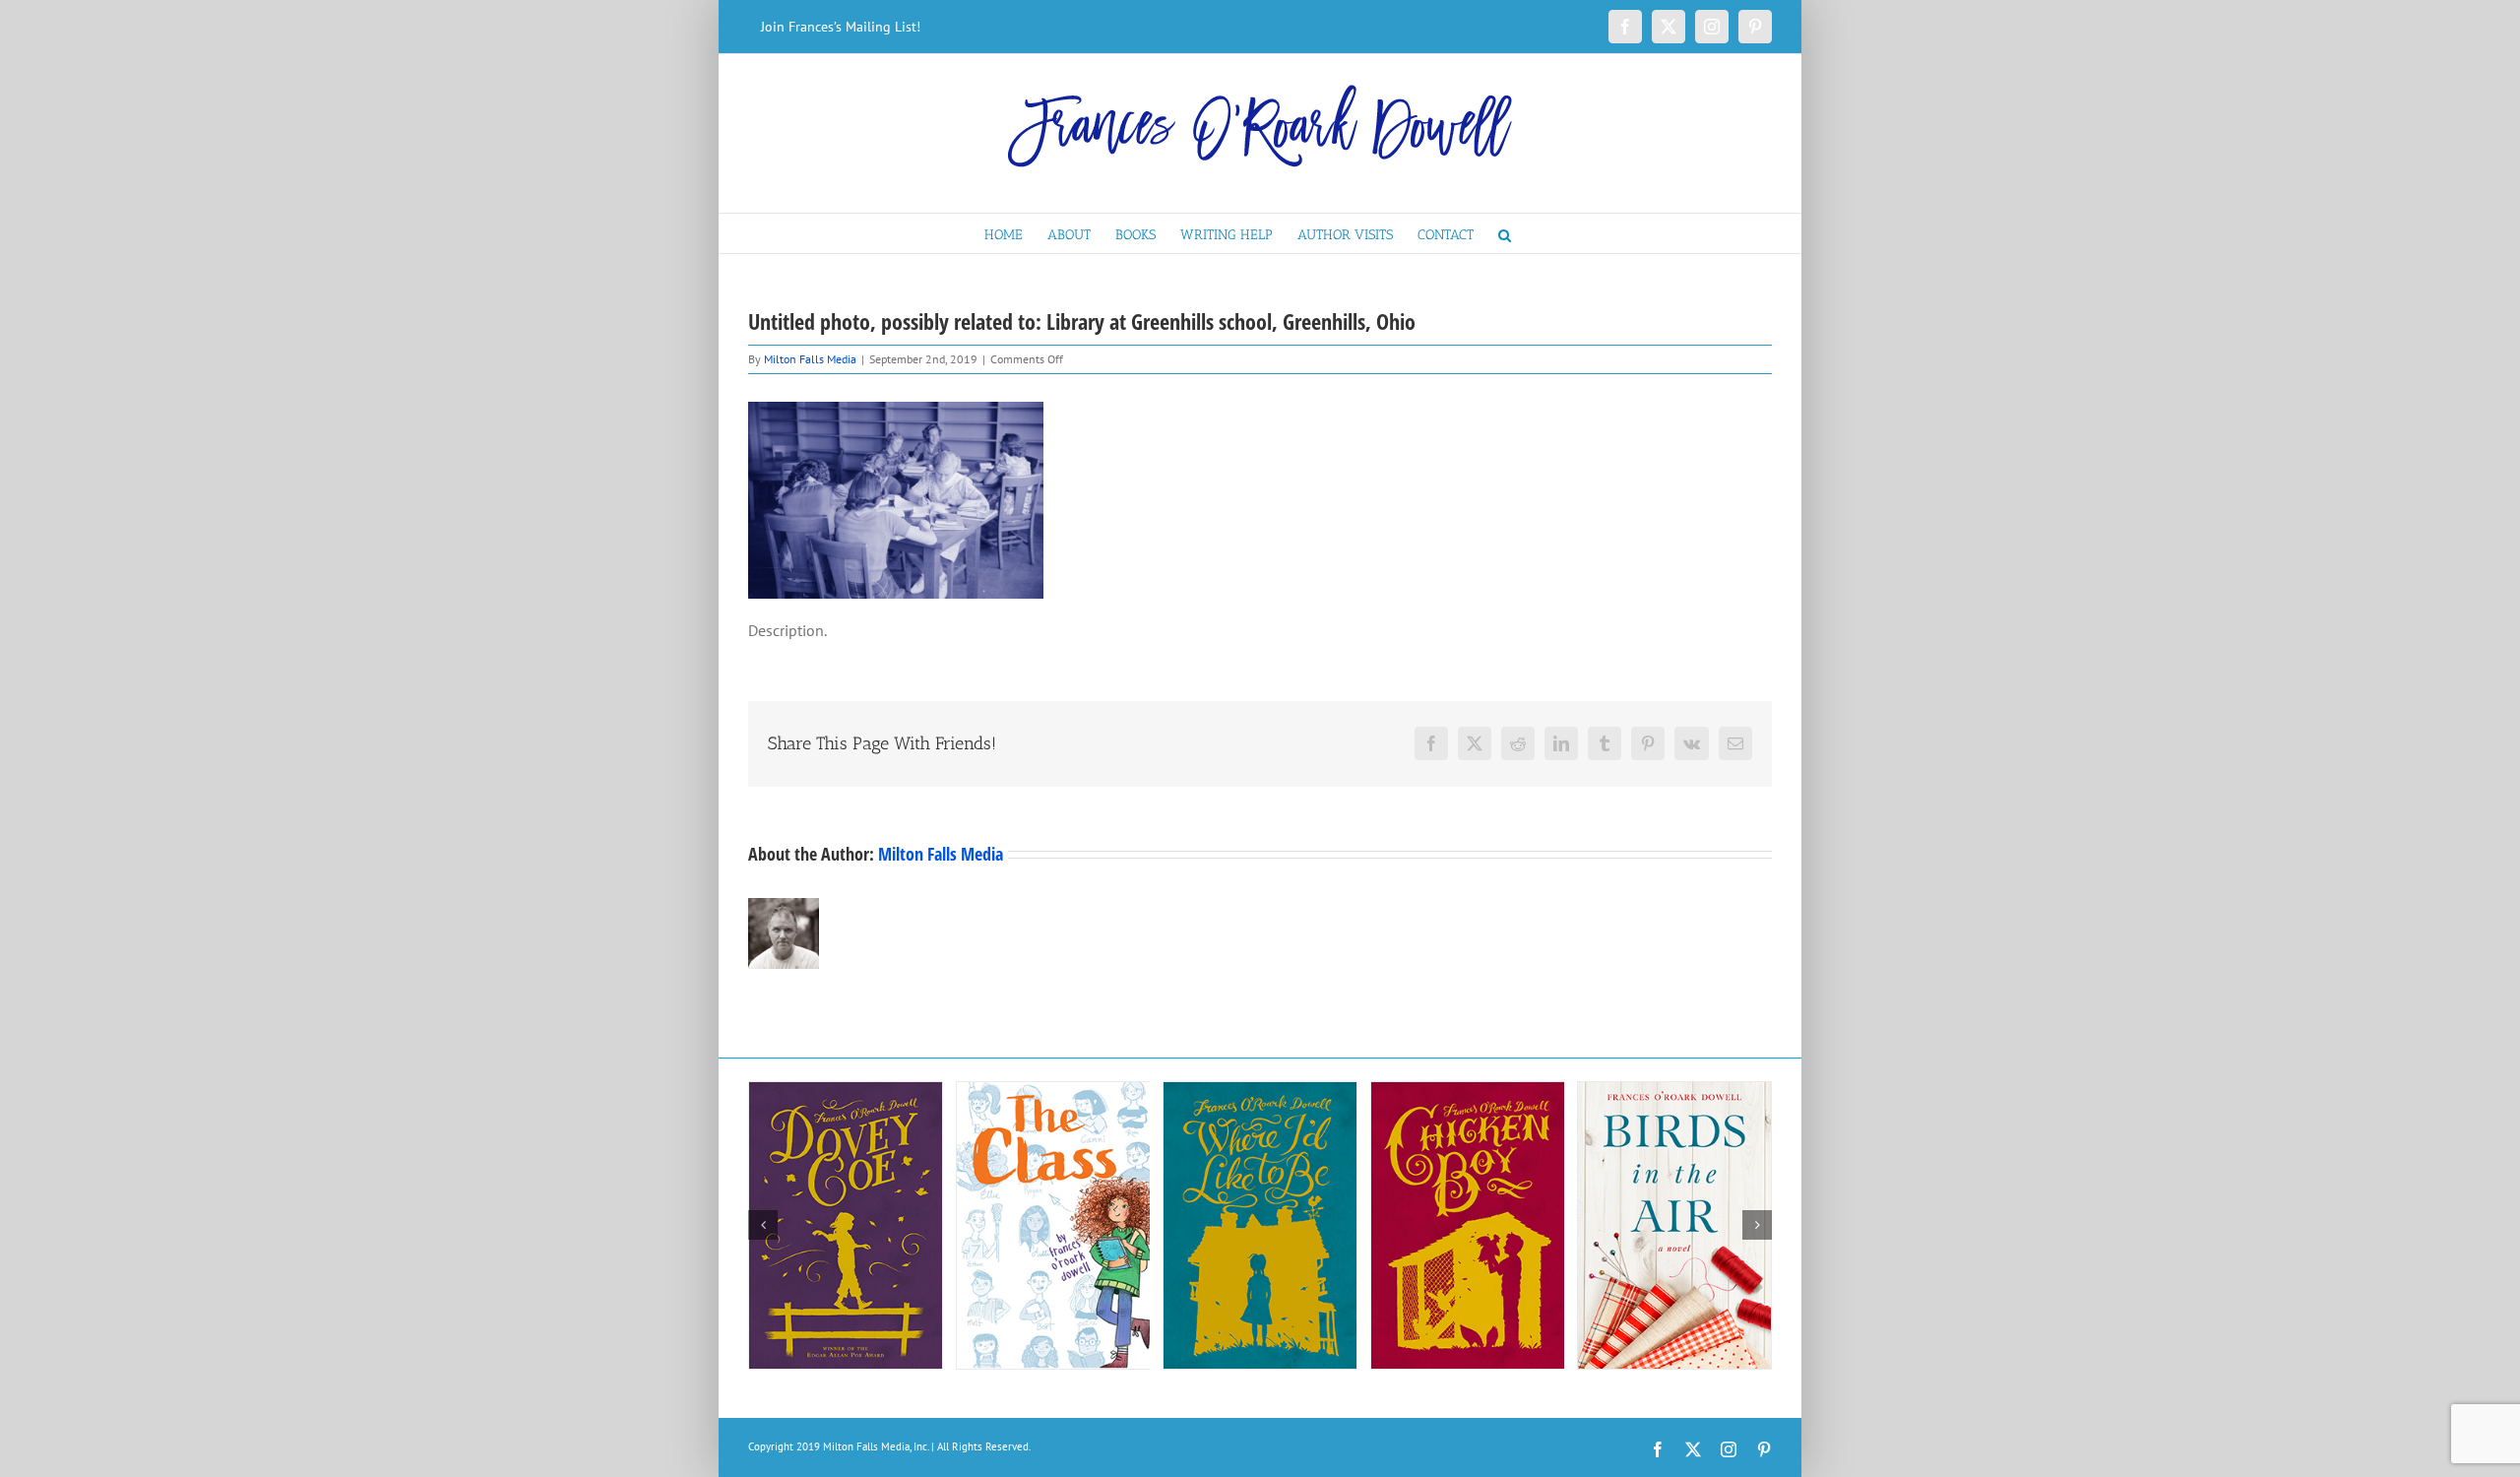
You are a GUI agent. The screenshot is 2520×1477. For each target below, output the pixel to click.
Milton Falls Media (810, 359)
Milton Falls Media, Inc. (876, 1446)
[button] (1505, 233)
